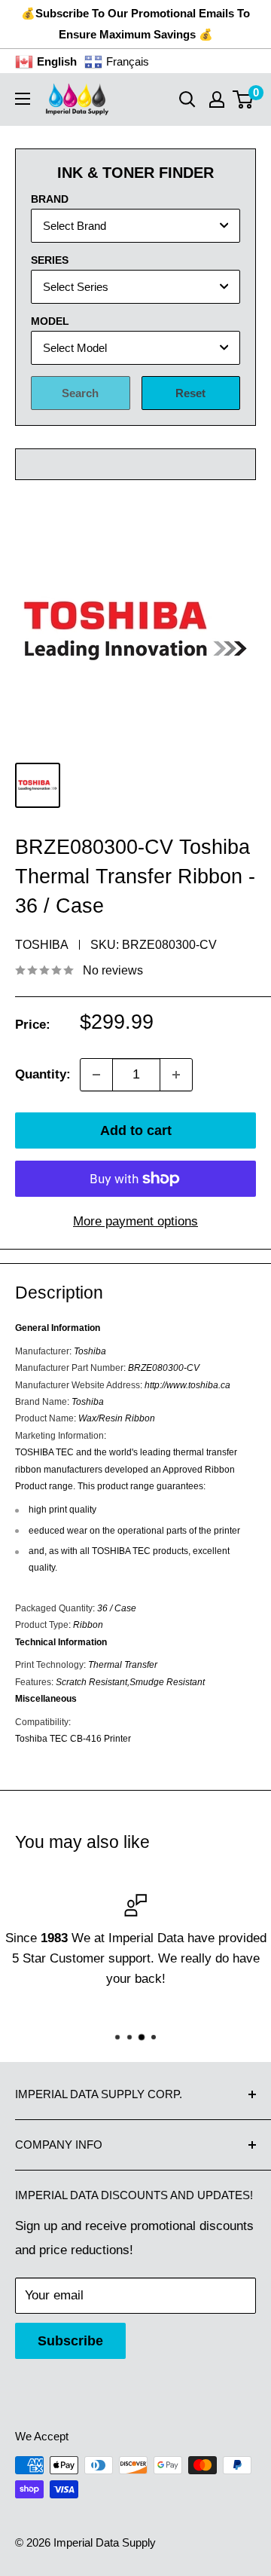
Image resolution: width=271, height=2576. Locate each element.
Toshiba (42, 945)
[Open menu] (23, 99)
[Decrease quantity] (96, 1075)
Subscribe (70, 2341)
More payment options (135, 1221)
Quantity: (43, 1074)
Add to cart (136, 1130)
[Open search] (187, 99)
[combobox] (135, 226)
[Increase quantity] (176, 1075)
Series (50, 260)
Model (50, 321)
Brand (50, 199)
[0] (244, 99)
